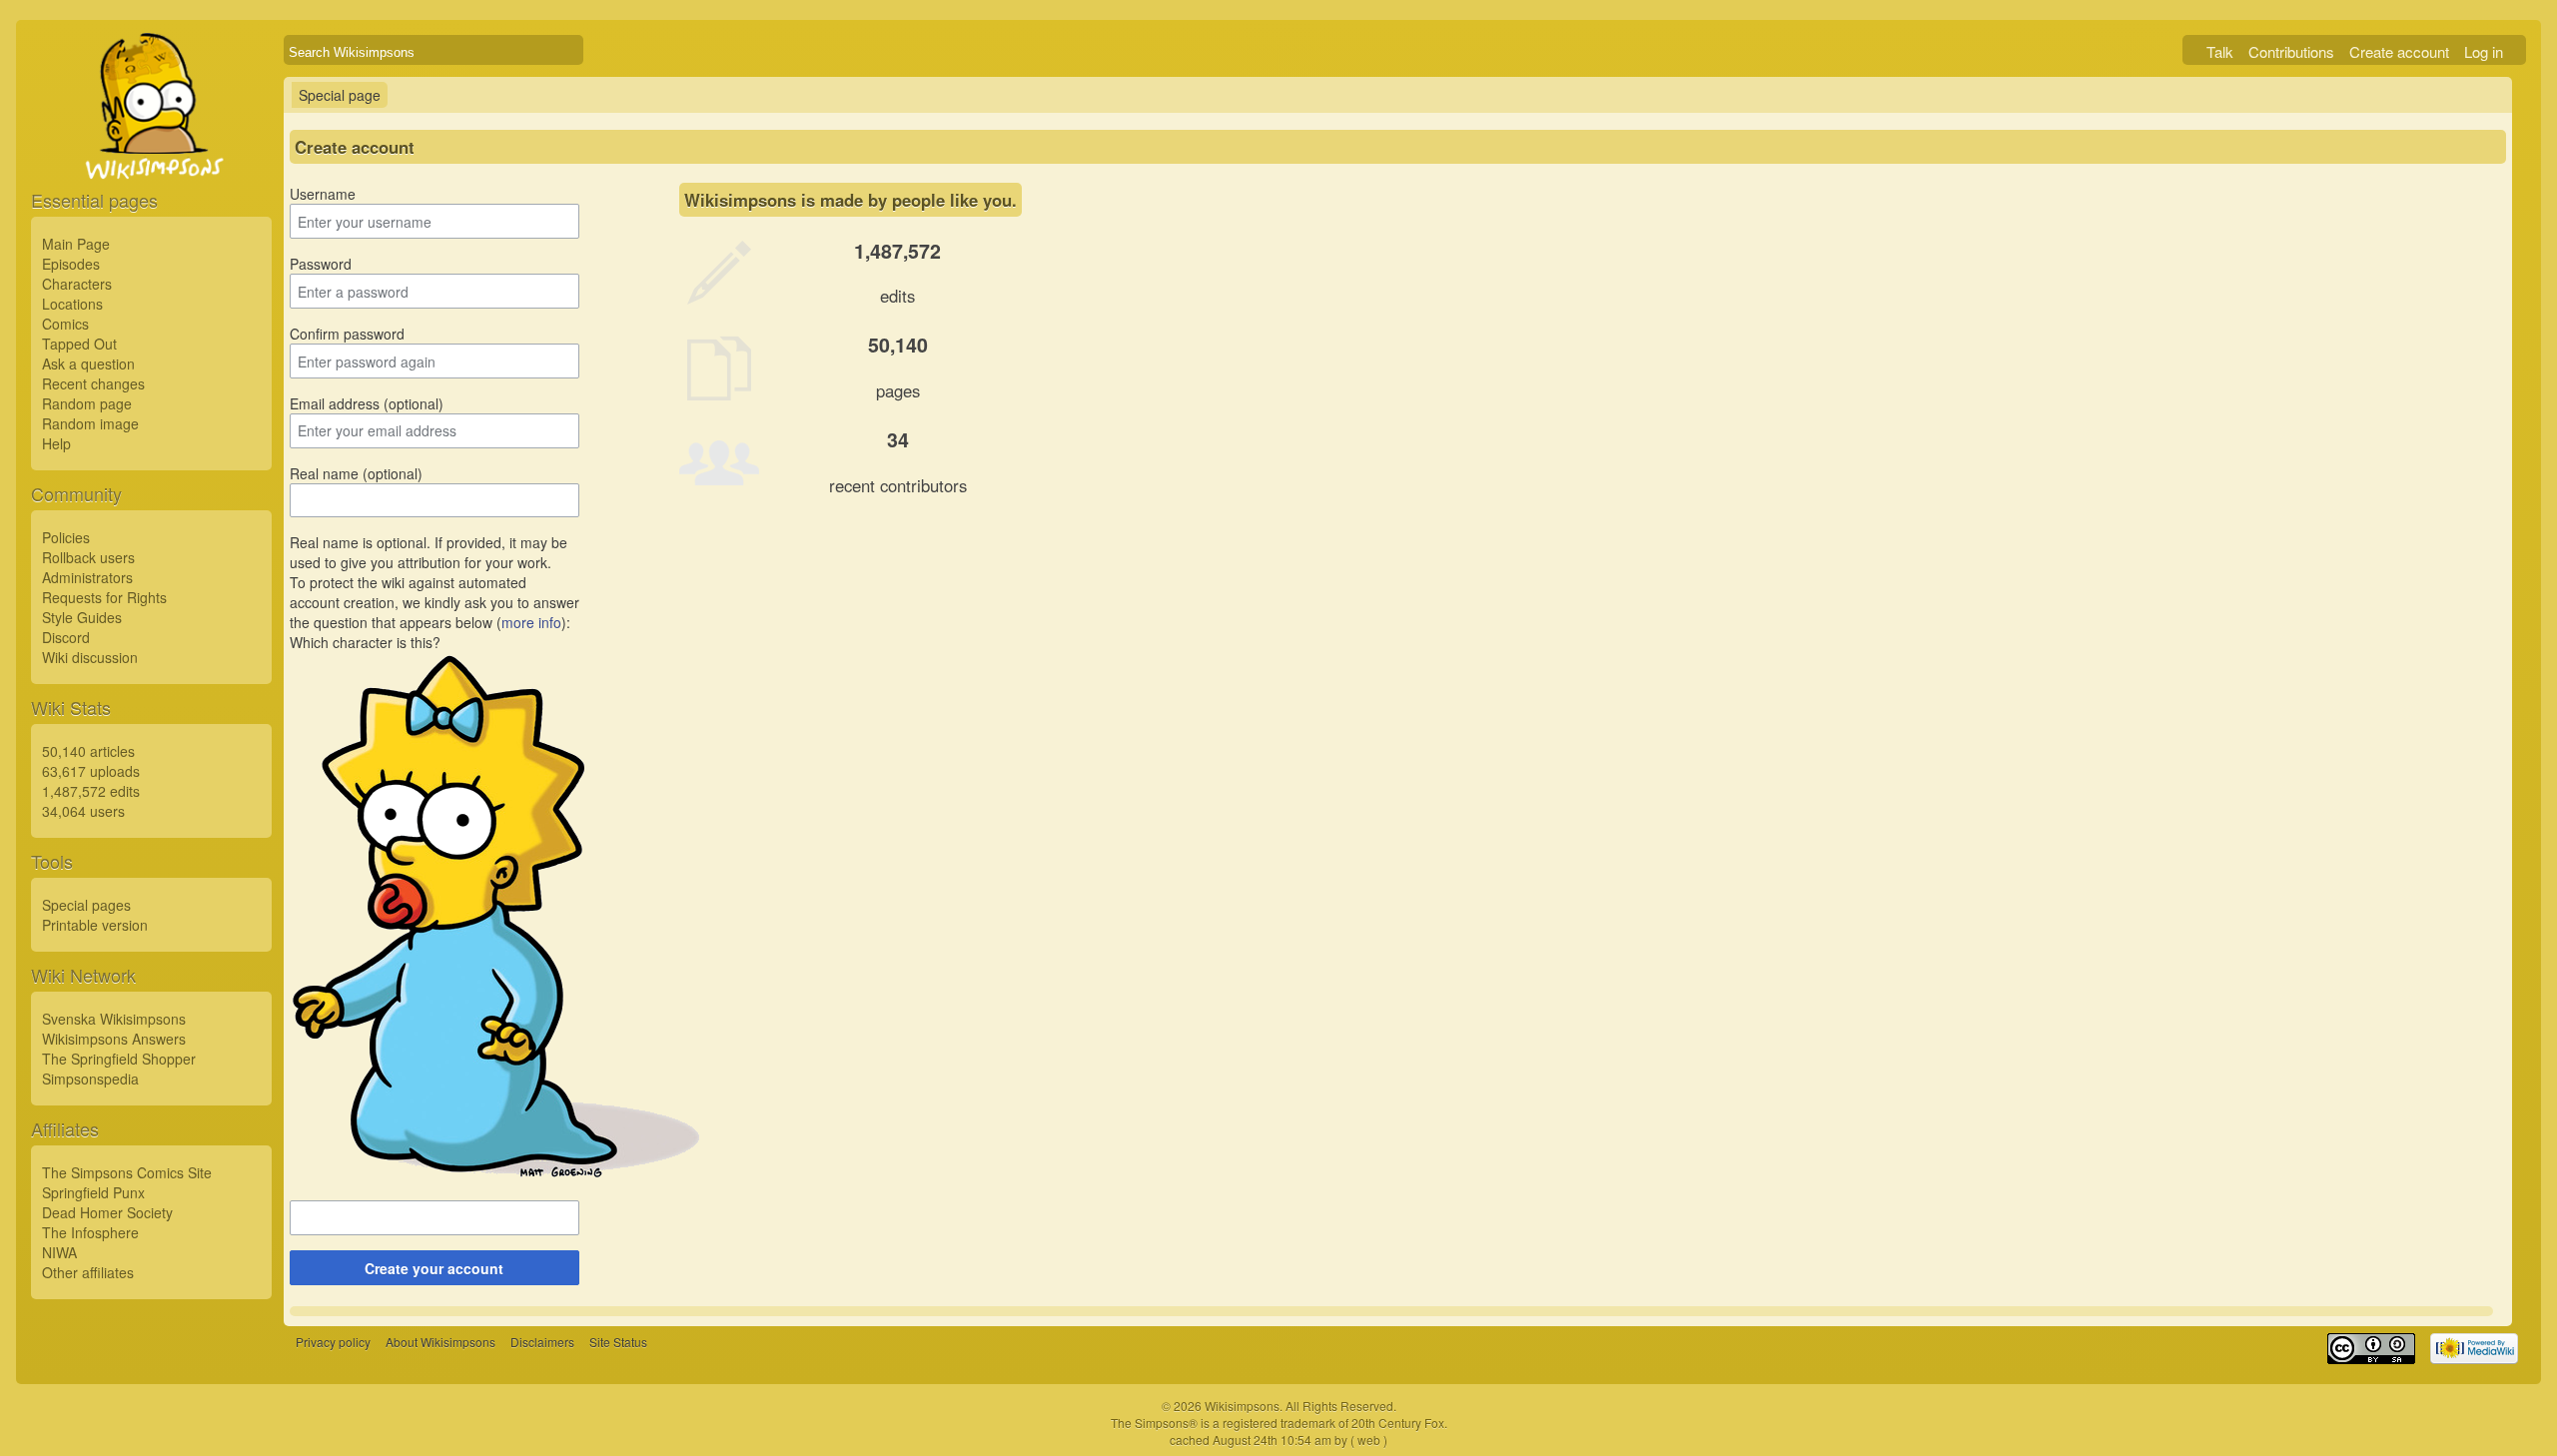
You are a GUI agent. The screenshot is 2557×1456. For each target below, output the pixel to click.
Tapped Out (79, 344)
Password (321, 264)
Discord (66, 637)
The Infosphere (90, 1232)
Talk (2220, 51)
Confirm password (347, 334)
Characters (77, 284)
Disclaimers (542, 1342)
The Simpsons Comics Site (127, 1172)
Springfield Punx (93, 1192)
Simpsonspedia (90, 1079)
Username (323, 194)
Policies (66, 537)
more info (531, 622)
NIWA (59, 1252)
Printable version (95, 925)
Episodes (71, 264)
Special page (340, 95)
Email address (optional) (367, 403)
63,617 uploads (91, 771)
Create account (2399, 51)
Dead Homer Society (107, 1212)
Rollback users (88, 557)
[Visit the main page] (151, 152)
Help (56, 443)
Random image (90, 423)
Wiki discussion (90, 657)
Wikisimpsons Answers (114, 1039)
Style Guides (82, 617)
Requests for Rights (104, 597)
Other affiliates (88, 1272)
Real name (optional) (356, 473)
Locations (72, 304)
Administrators (87, 577)
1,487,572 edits (91, 791)
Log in (2484, 51)
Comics (65, 324)
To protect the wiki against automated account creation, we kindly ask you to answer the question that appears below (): (434, 602)
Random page (87, 403)
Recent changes (93, 383)
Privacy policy (333, 1342)
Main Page (76, 244)
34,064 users (83, 811)
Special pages (86, 905)
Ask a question (88, 364)
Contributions (2291, 51)
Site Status (618, 1342)
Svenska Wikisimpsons (114, 1019)
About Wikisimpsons (440, 1342)
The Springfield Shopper (119, 1059)
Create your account (434, 1268)
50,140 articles (88, 751)
